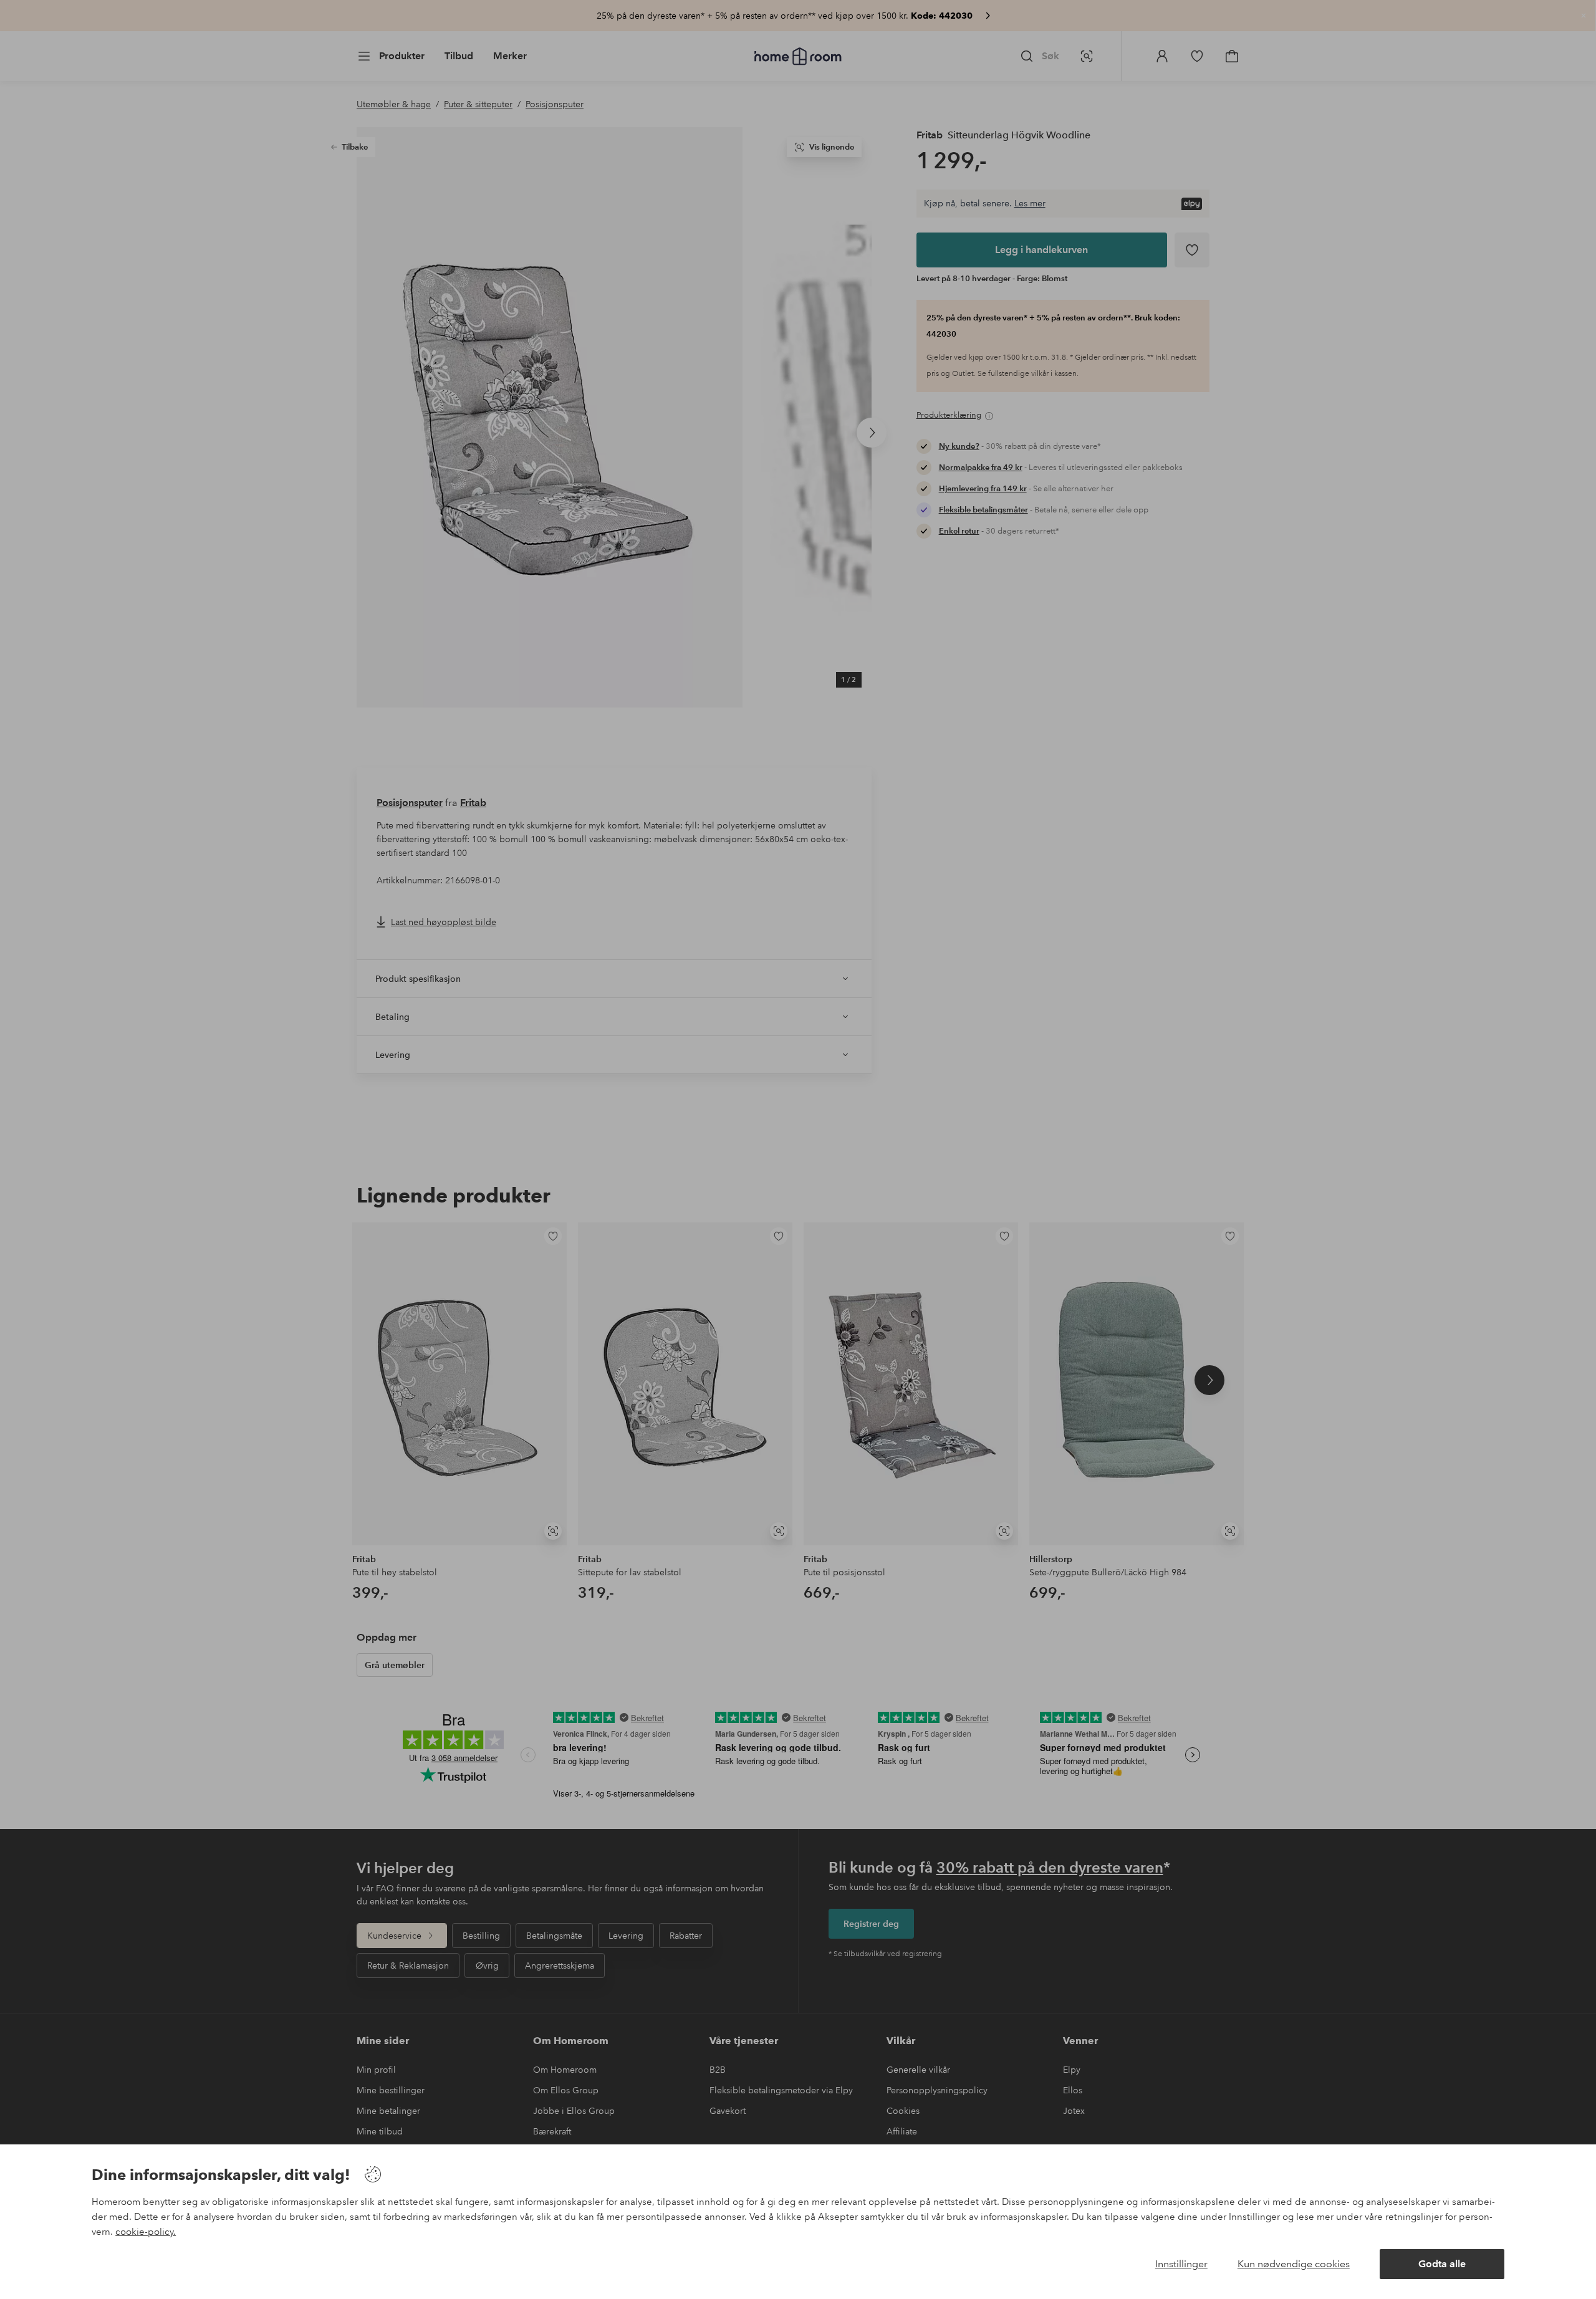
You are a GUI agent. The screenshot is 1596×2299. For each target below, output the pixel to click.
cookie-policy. (146, 2232)
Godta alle (1442, 2264)
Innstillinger (1181, 2264)
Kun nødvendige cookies (1294, 2264)
